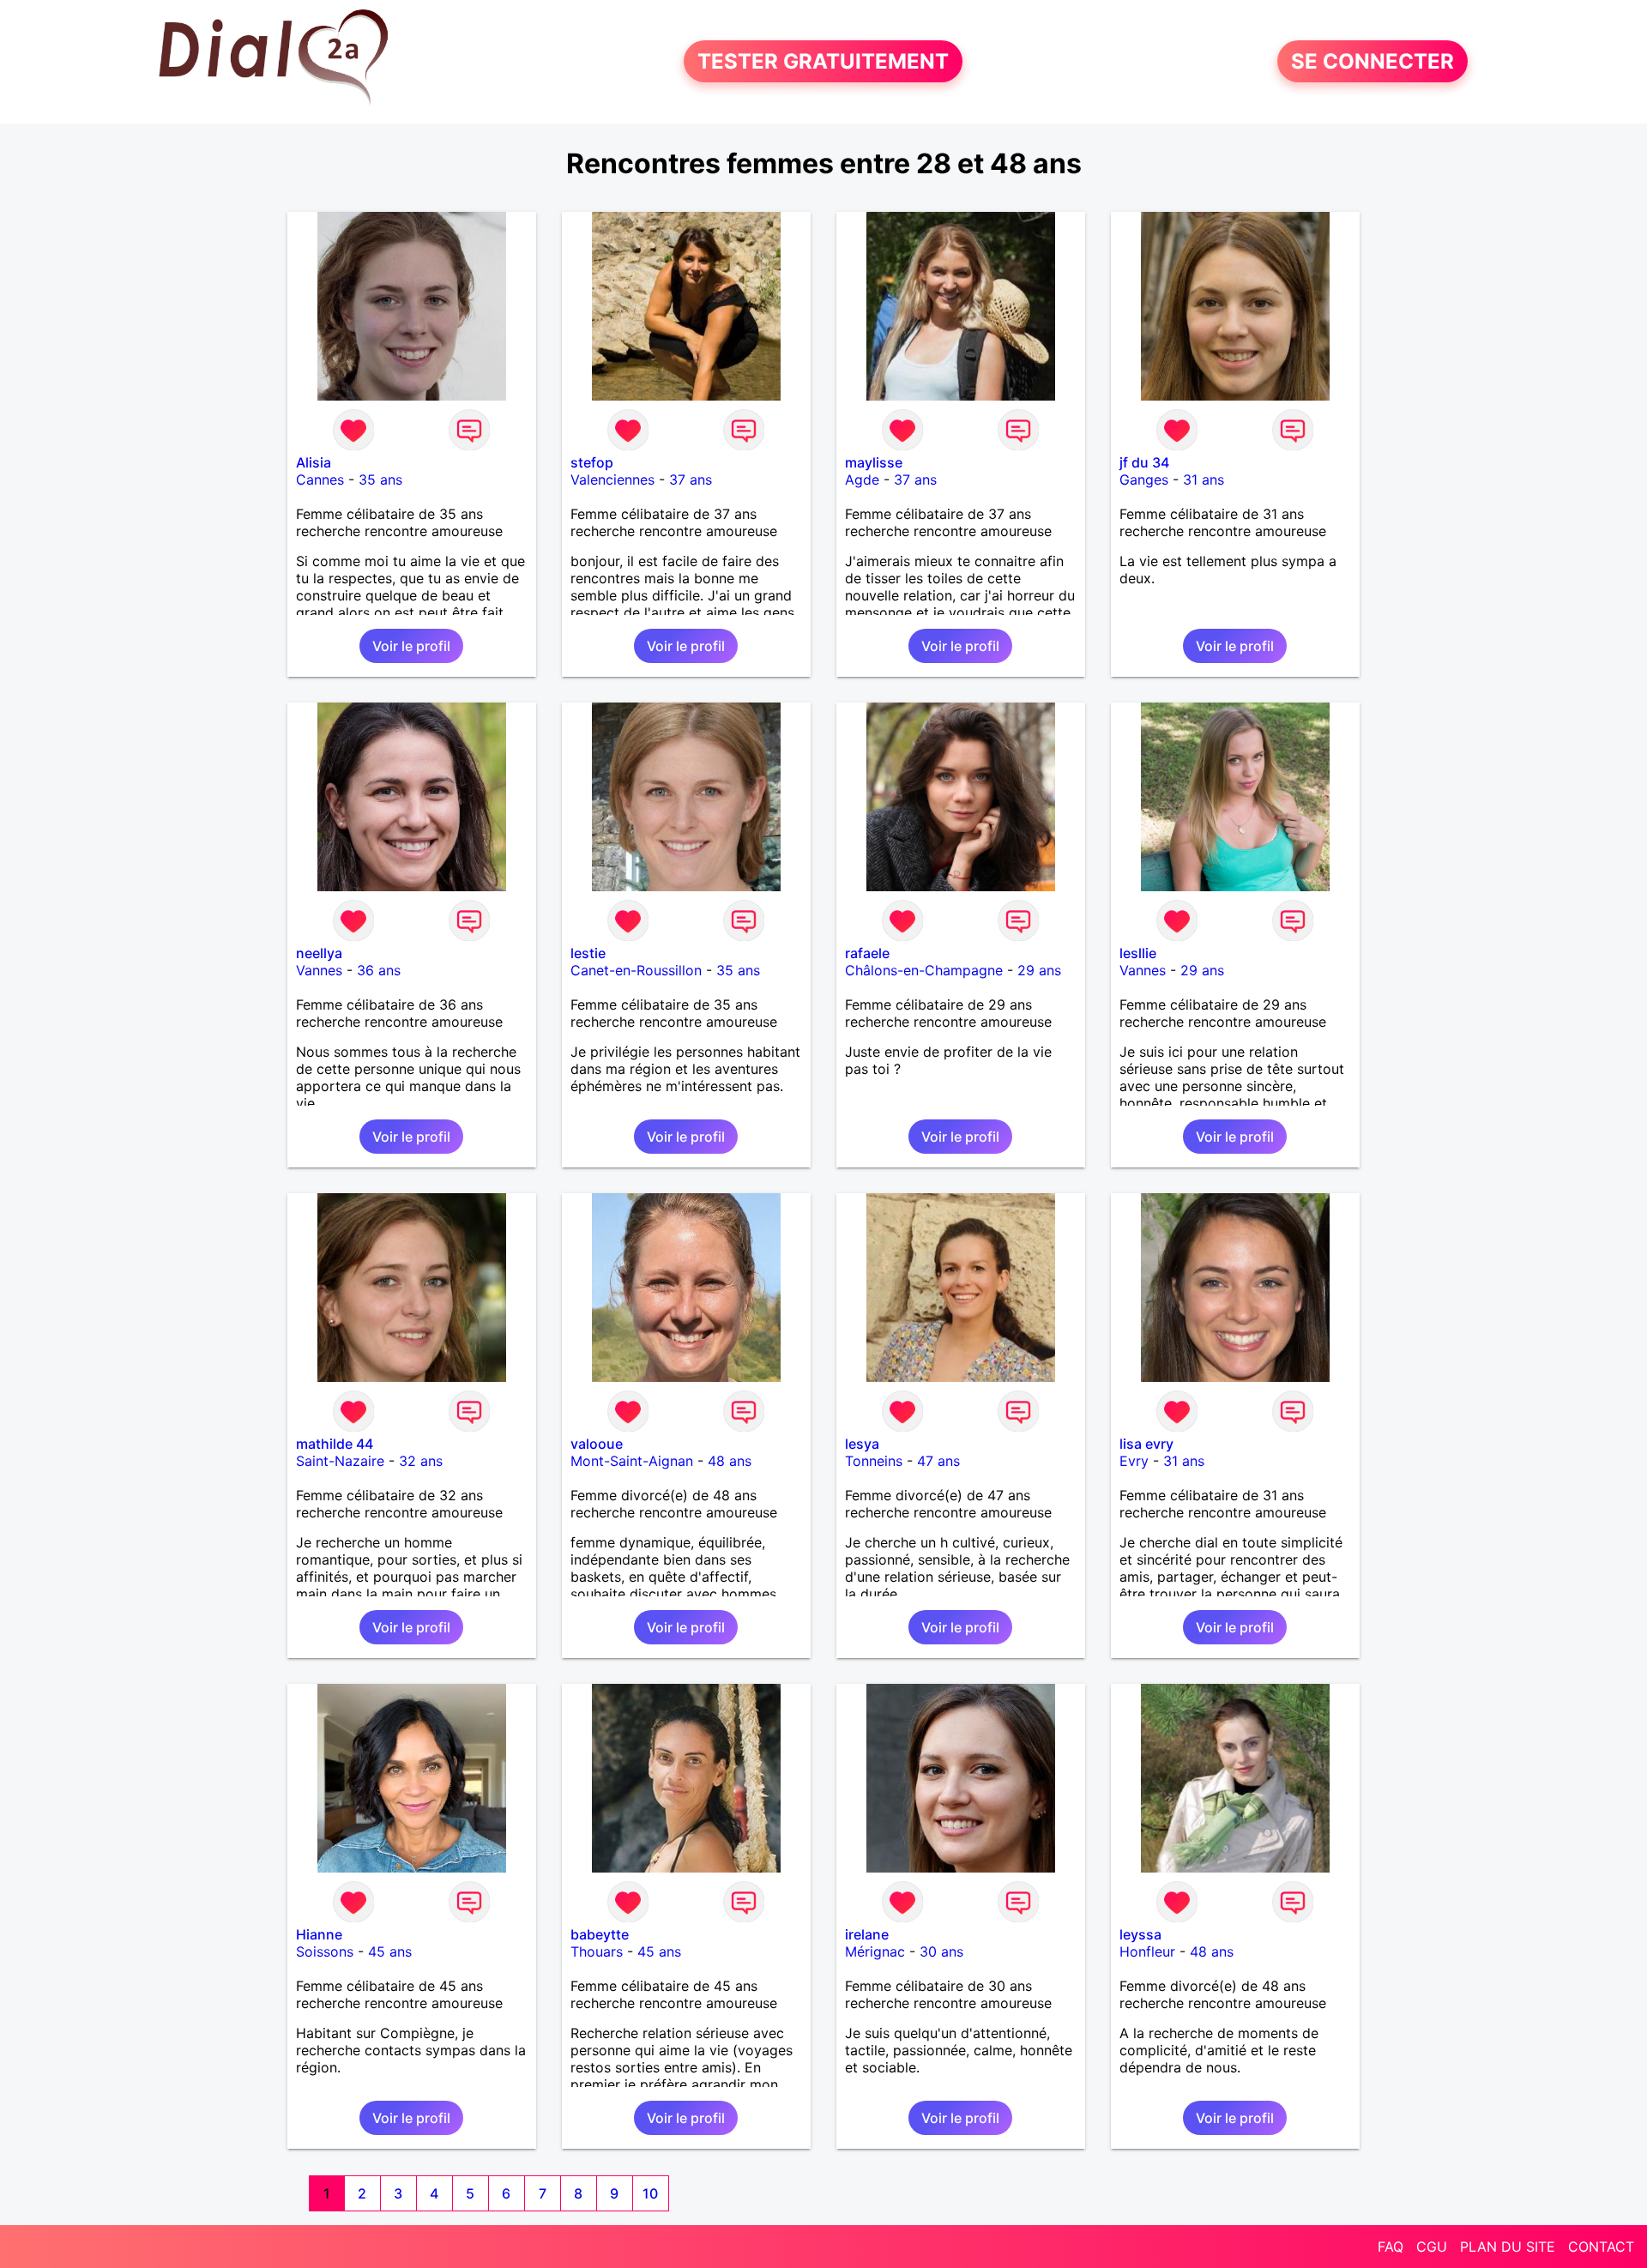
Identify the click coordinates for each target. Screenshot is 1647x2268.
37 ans (691, 480)
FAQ (1391, 2247)
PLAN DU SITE (1508, 2247)
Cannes (320, 480)
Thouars (597, 1951)
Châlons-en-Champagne (924, 970)
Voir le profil (411, 646)
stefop (592, 462)
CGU (1432, 2247)
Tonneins (874, 1461)
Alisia (314, 462)
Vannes (319, 970)
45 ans (390, 1951)
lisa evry (1146, 1444)
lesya (862, 1444)
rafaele (867, 953)
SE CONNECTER (1372, 61)
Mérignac (875, 1951)
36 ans (379, 970)
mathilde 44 (335, 1444)
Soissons (325, 1951)
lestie (588, 953)
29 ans (1039, 970)
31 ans (1204, 480)
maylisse (874, 462)
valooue (597, 1444)
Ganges (1144, 480)
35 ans (380, 480)
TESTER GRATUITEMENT (823, 61)
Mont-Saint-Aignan (632, 1461)
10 (650, 2193)
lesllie (1138, 953)
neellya (319, 953)
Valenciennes (612, 480)
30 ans (941, 1951)
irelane (867, 1934)
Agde (862, 480)
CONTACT (1601, 2247)
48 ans (730, 1461)
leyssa (1140, 1934)
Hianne (319, 1934)
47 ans (938, 1461)
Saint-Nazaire (340, 1461)
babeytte (600, 1934)
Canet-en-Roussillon (636, 970)
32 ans (421, 1461)
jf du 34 (1144, 462)
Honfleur (1147, 1951)
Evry (1134, 1461)
